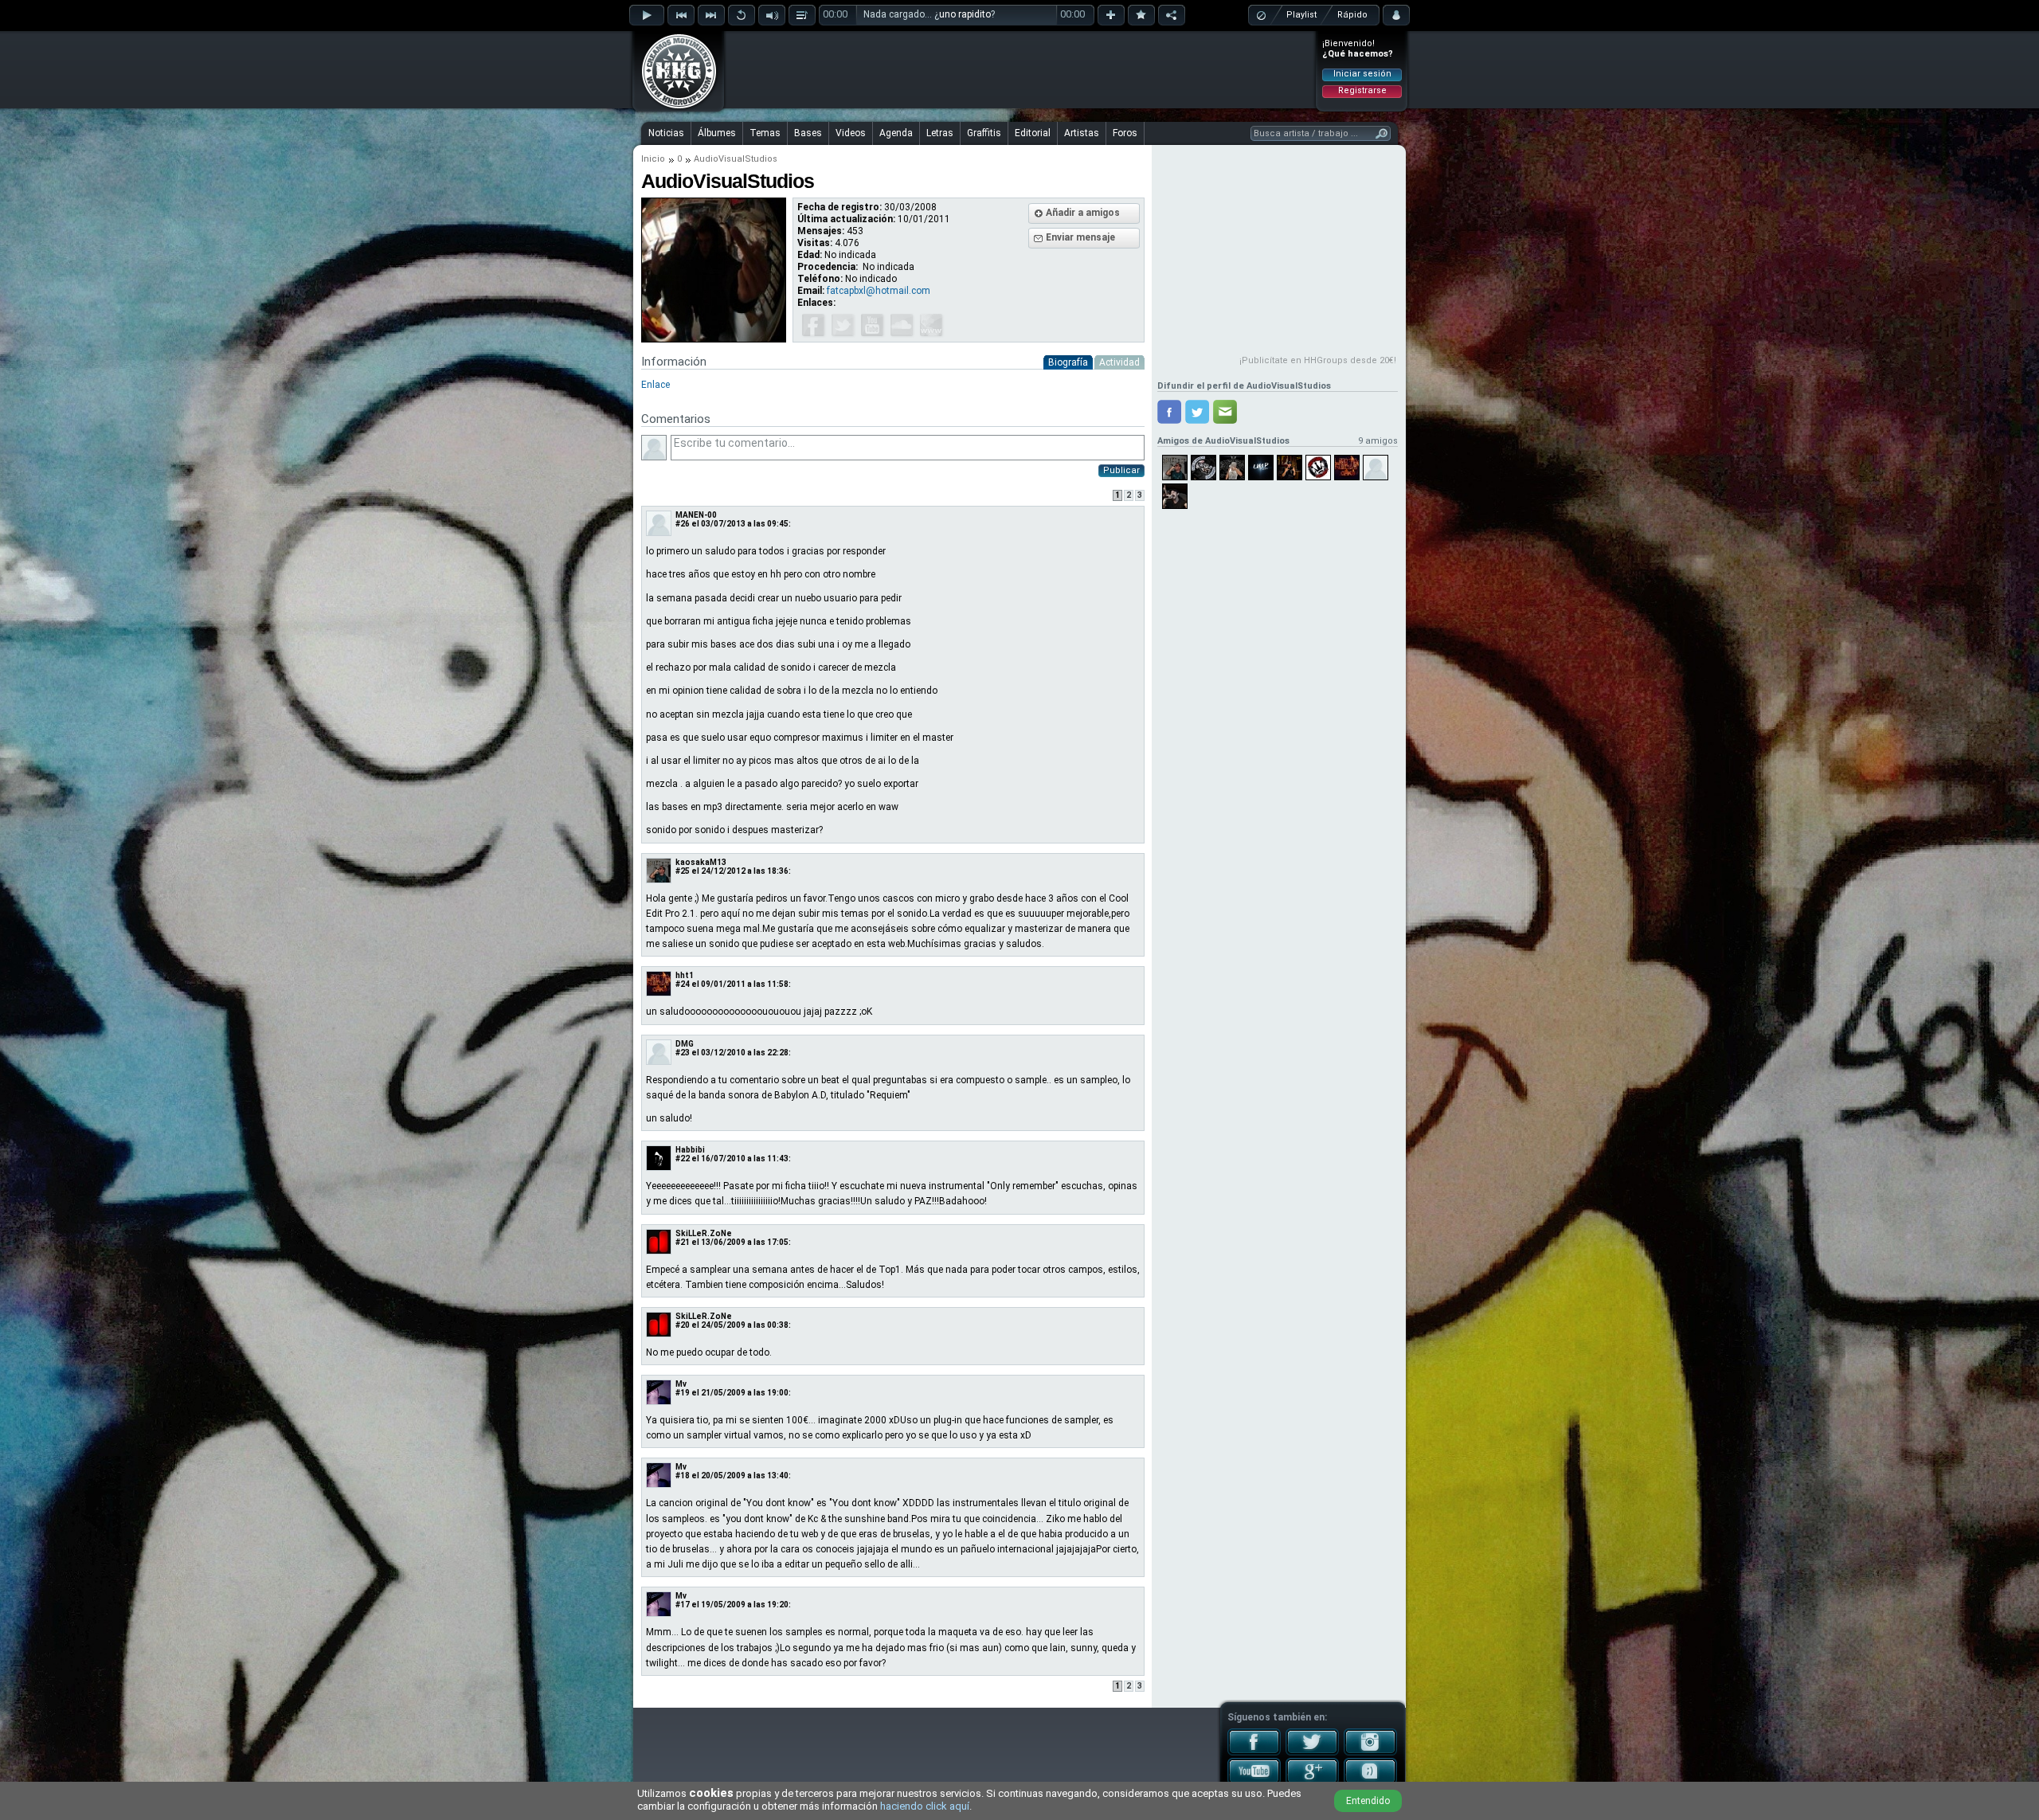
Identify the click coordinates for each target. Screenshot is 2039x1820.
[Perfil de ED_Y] (1232, 468)
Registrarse (1362, 90)
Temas (765, 133)
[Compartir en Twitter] (1197, 412)
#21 (683, 1242)
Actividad (1119, 362)
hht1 (685, 975)
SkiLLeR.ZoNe (704, 1233)
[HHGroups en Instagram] (1370, 1752)
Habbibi (690, 1150)
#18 (683, 1476)
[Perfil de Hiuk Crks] (1347, 468)
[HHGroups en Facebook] (1254, 1752)
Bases (808, 133)
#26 (683, 524)
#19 (683, 1393)
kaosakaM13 (701, 862)
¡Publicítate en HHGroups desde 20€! (1318, 360)
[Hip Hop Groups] (674, 108)
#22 (683, 1159)
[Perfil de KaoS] (1175, 468)
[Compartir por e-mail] (1225, 412)
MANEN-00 (696, 515)
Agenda (896, 133)
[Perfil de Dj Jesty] (1203, 468)
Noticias (666, 133)
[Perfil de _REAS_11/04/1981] (1175, 496)
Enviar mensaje (1080, 237)
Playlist (1301, 15)
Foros (1125, 133)
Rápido (1352, 15)
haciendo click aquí (925, 1806)
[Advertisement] (1020, 69)
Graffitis (984, 133)
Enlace (656, 385)
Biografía (1068, 362)
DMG (685, 1044)
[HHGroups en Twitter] (1312, 1752)
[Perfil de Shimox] (1290, 468)
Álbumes (717, 133)
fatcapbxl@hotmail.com (879, 291)
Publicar (1121, 470)
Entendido (1368, 1801)
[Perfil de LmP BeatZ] (1261, 468)
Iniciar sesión (1362, 74)
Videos (851, 133)
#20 (683, 1325)
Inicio (653, 159)
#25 (683, 871)
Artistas (1082, 133)
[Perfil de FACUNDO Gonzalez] (1376, 468)
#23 (683, 1053)
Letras (940, 133)
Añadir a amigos (1083, 213)
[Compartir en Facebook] (1169, 412)
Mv (681, 1384)
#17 (683, 1605)
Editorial (1033, 133)
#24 (683, 984)
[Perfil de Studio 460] (1318, 468)
